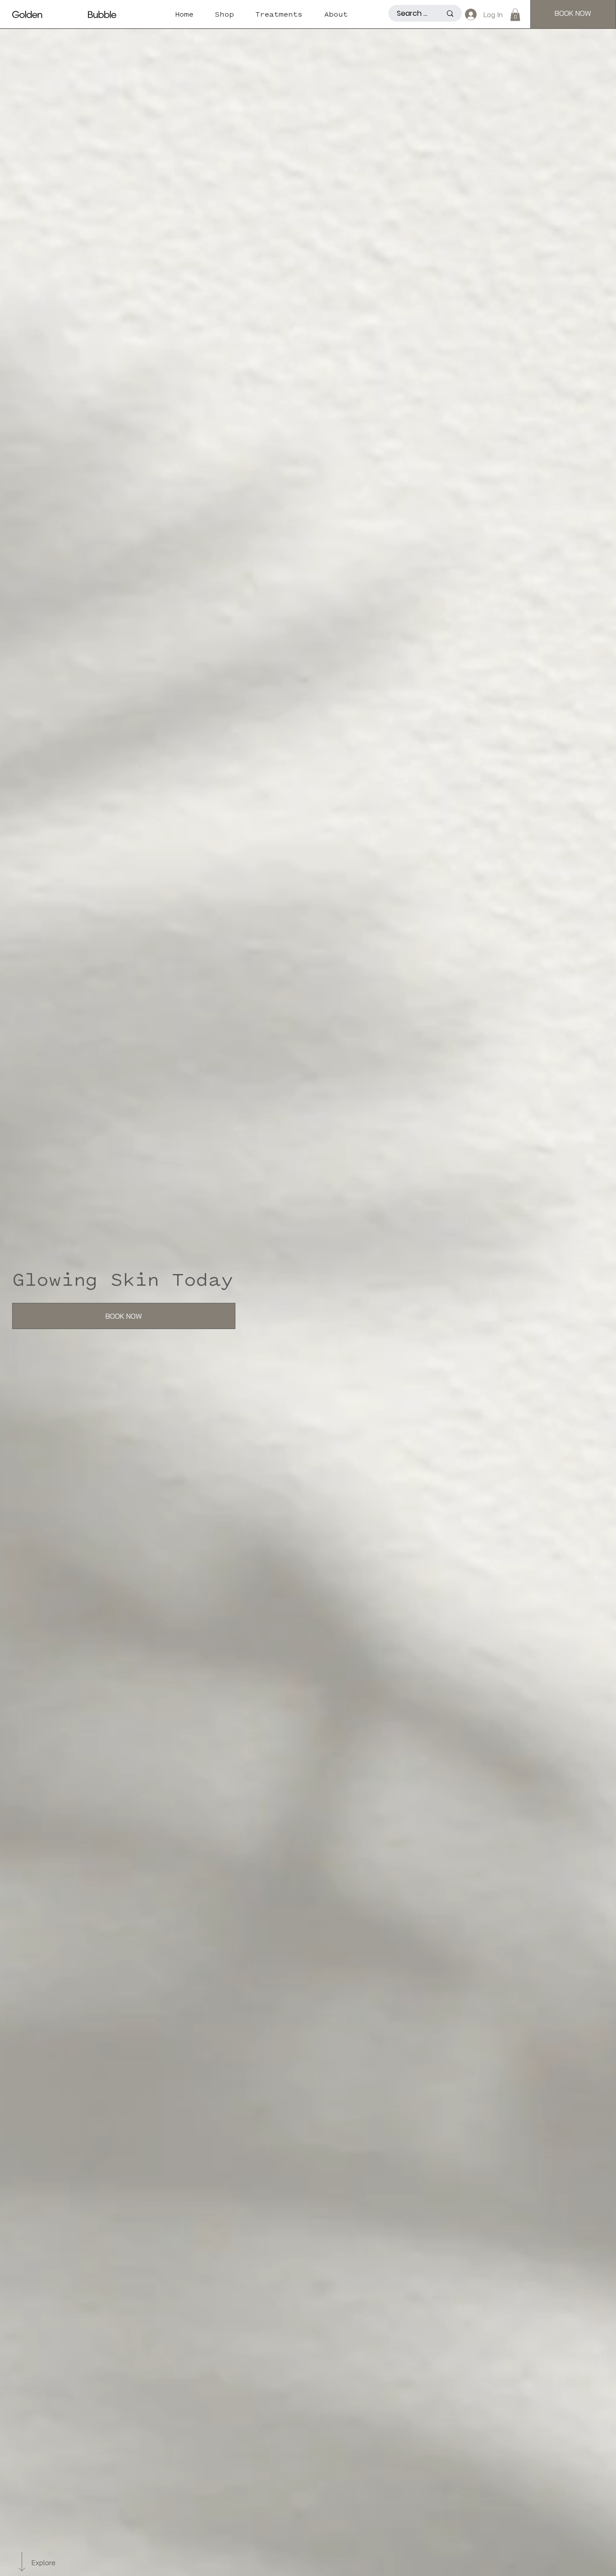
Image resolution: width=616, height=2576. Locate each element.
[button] (515, 15)
